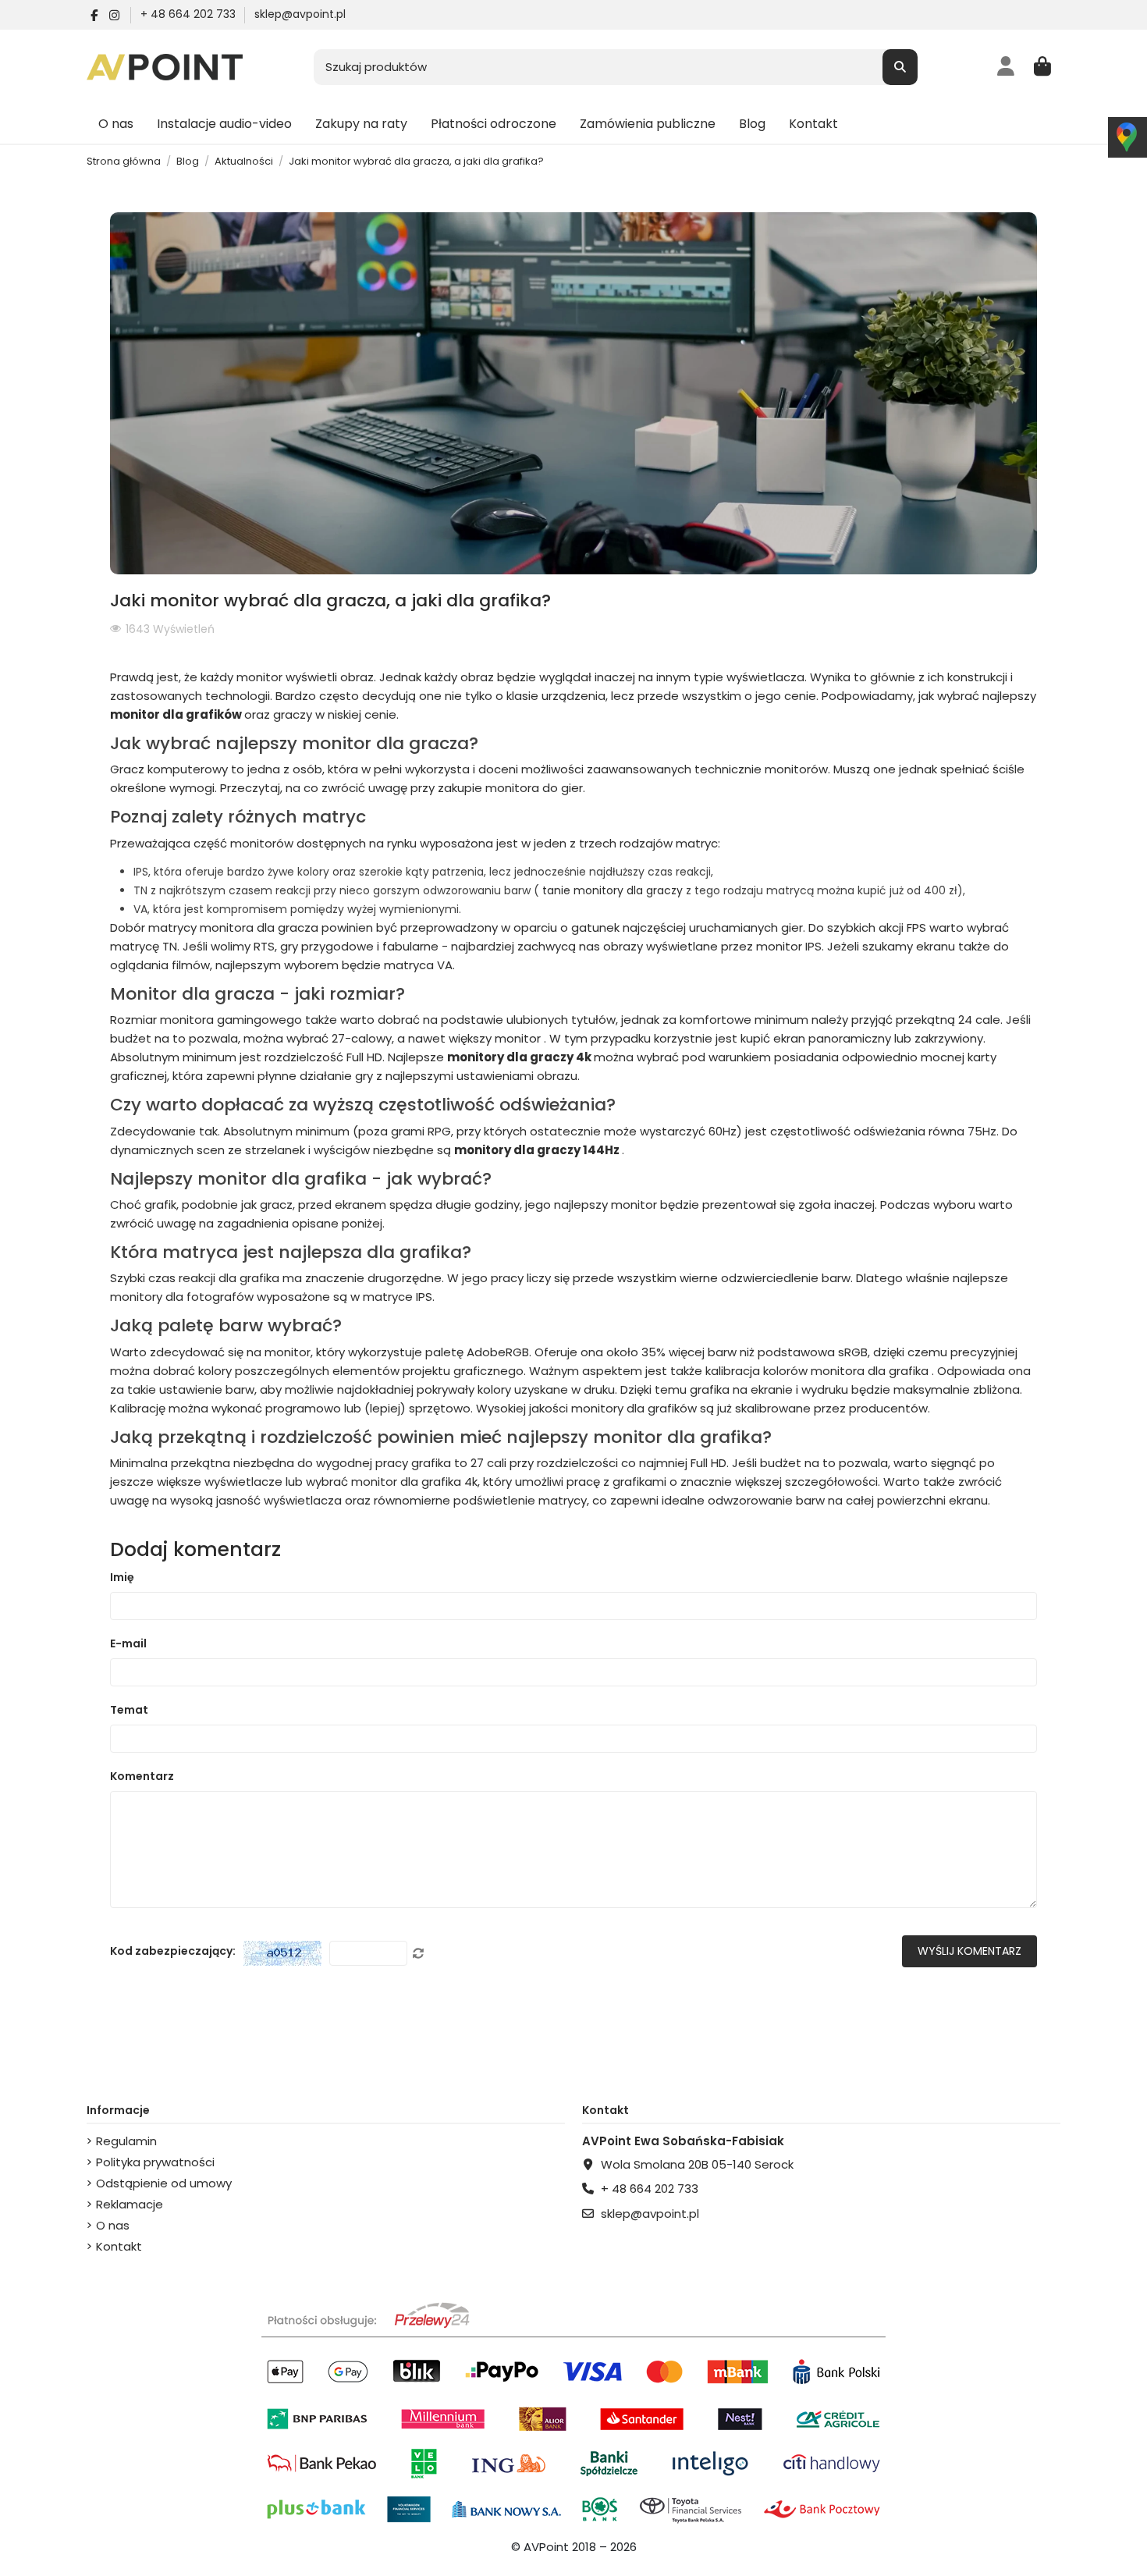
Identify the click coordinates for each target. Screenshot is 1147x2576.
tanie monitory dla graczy (614, 890)
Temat (129, 1710)
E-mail (128, 1643)
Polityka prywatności (155, 2162)
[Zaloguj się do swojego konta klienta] (1006, 67)
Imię (122, 1577)
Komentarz (142, 1776)
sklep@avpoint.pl (300, 14)
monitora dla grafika (871, 1371)
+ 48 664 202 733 (190, 14)
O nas (113, 2225)
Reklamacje (130, 2204)
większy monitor (496, 1038)
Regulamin (126, 2141)
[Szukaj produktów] (900, 68)
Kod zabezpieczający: (173, 1951)
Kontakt (119, 2246)
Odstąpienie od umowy (164, 2183)
